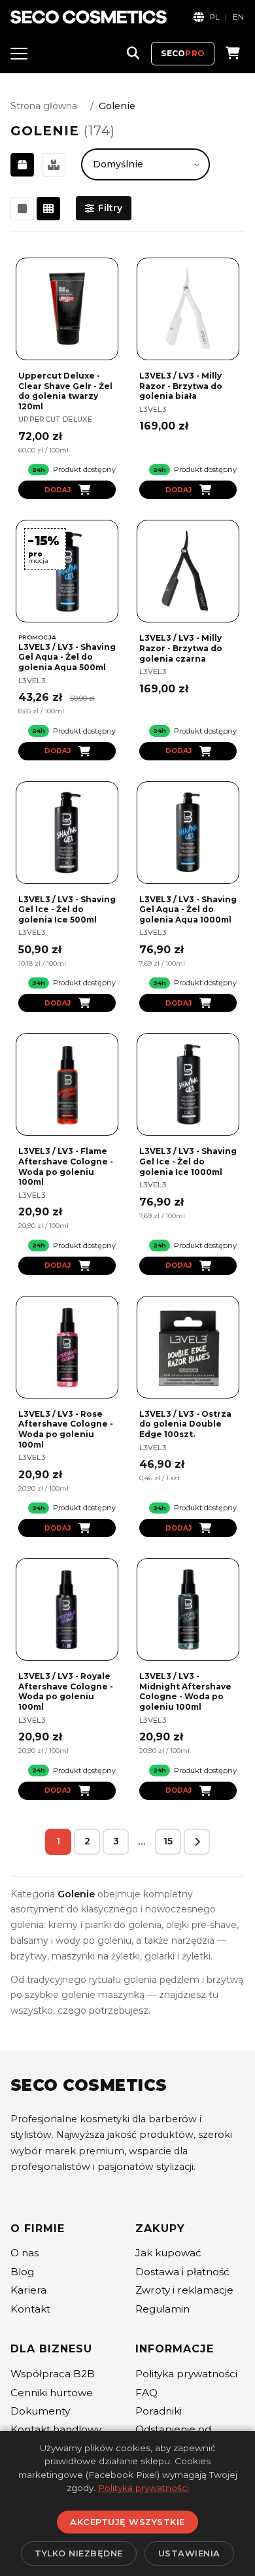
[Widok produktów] (22, 165)
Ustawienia (189, 2553)
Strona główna (44, 106)
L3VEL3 (153, 409)
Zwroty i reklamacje (184, 2290)
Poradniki (159, 2411)
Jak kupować (168, 2253)
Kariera (28, 2290)
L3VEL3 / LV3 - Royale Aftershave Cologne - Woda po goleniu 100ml (66, 1691)
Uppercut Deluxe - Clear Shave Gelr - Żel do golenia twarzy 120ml (65, 391)
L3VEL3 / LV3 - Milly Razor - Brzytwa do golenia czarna (181, 648)
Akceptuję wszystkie (127, 2522)
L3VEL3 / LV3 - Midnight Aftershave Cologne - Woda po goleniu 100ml (185, 1691)
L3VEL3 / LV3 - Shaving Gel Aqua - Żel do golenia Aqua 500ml (67, 657)
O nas (25, 2253)
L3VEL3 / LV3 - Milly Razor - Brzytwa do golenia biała (181, 386)
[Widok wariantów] (54, 165)
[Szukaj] (133, 54)
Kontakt (30, 2309)
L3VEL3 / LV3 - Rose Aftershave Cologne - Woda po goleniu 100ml (66, 1429)
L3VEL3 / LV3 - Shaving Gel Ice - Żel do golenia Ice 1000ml (188, 1161)
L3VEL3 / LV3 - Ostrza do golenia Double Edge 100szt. (185, 1424)
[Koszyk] (233, 54)
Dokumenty (40, 2411)
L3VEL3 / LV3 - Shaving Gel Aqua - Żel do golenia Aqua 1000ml (188, 909)
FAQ (146, 2393)
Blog (22, 2272)
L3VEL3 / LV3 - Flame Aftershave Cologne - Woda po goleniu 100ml (66, 1166)
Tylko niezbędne (79, 2553)
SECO (183, 53)
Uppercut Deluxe (55, 419)
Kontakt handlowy (56, 2429)
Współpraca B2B (53, 2374)
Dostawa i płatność (182, 2272)
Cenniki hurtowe (52, 2393)
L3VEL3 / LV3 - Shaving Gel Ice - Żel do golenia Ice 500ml (67, 909)
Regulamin (162, 2309)
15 (168, 1841)
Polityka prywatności (186, 2374)
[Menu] (19, 54)
